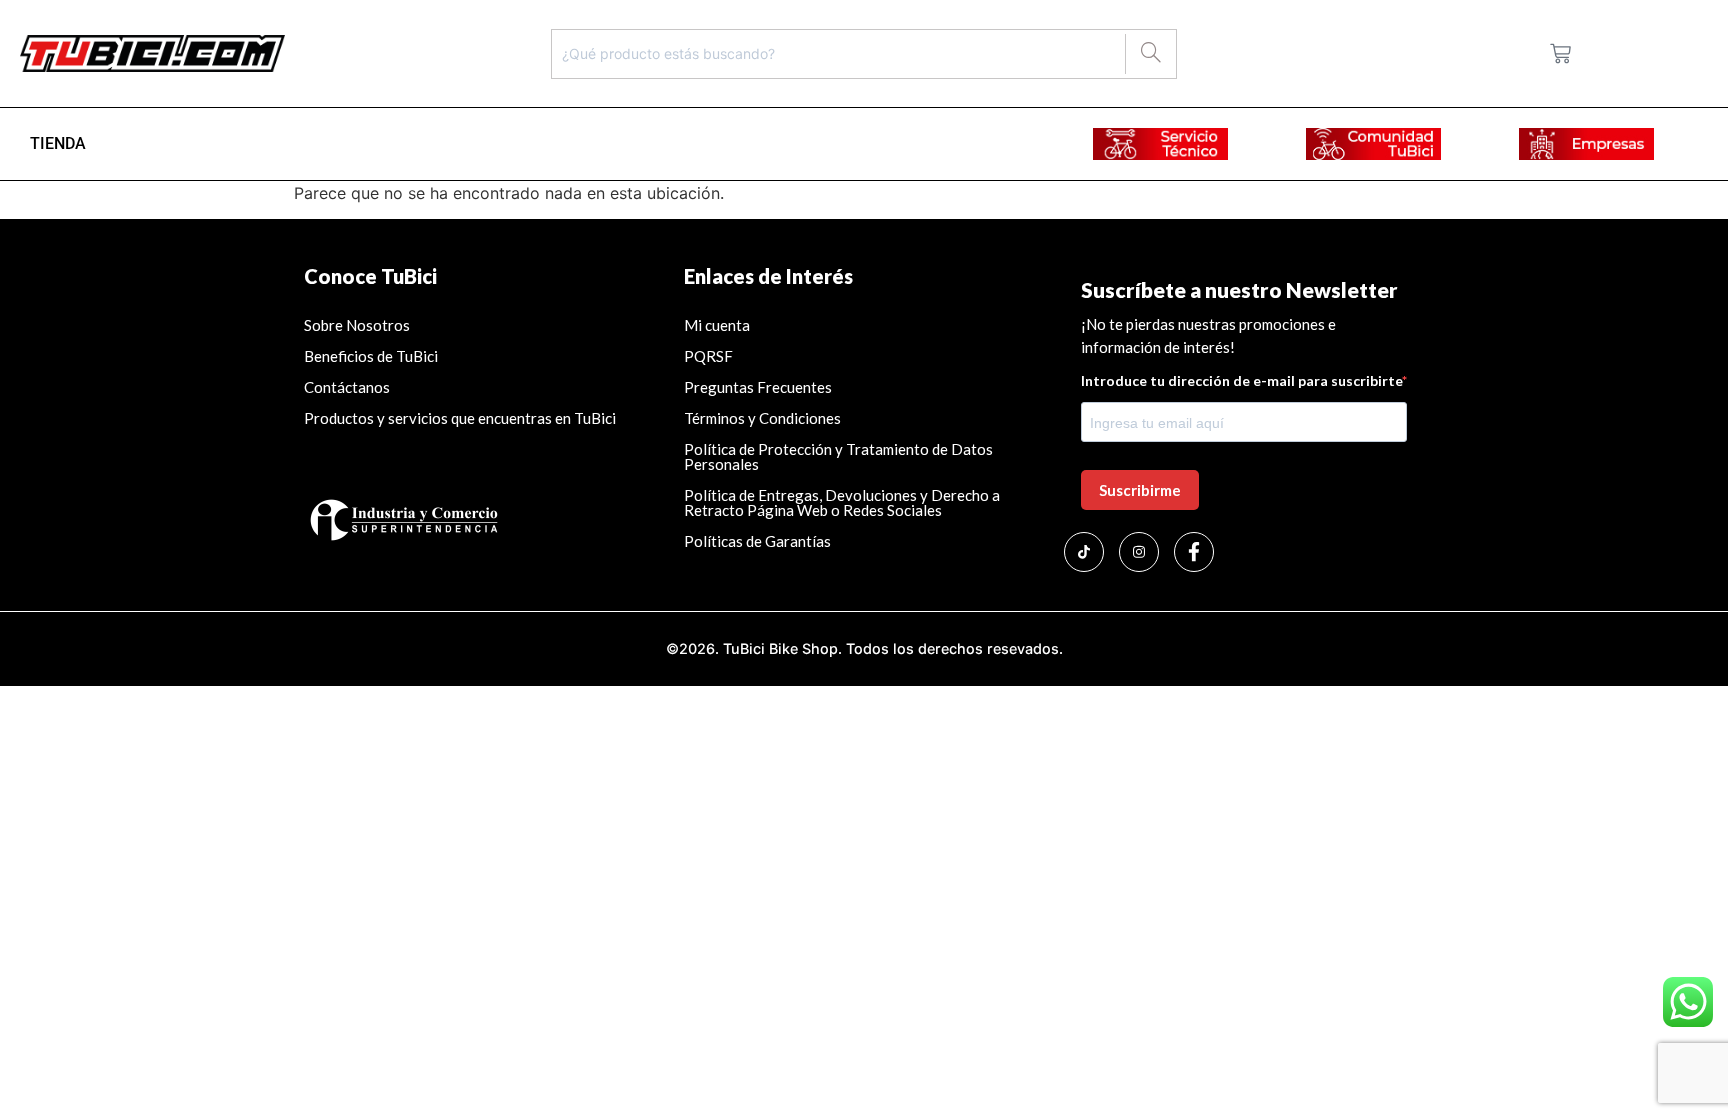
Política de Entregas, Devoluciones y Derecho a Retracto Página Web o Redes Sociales (842, 502)
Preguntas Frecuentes (758, 387)
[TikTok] (1084, 552)
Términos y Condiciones (762, 418)
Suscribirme (1140, 490)
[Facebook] (1194, 552)
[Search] (1150, 54)
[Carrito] (1560, 53)
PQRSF (708, 356)
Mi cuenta (717, 325)
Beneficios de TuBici (371, 356)
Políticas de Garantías (759, 541)
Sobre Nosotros (357, 325)
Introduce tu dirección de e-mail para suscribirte (1241, 381)
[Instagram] (1139, 552)
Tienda (58, 143)
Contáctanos (347, 387)
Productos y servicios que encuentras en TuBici (460, 418)
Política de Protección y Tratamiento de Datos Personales (838, 456)
